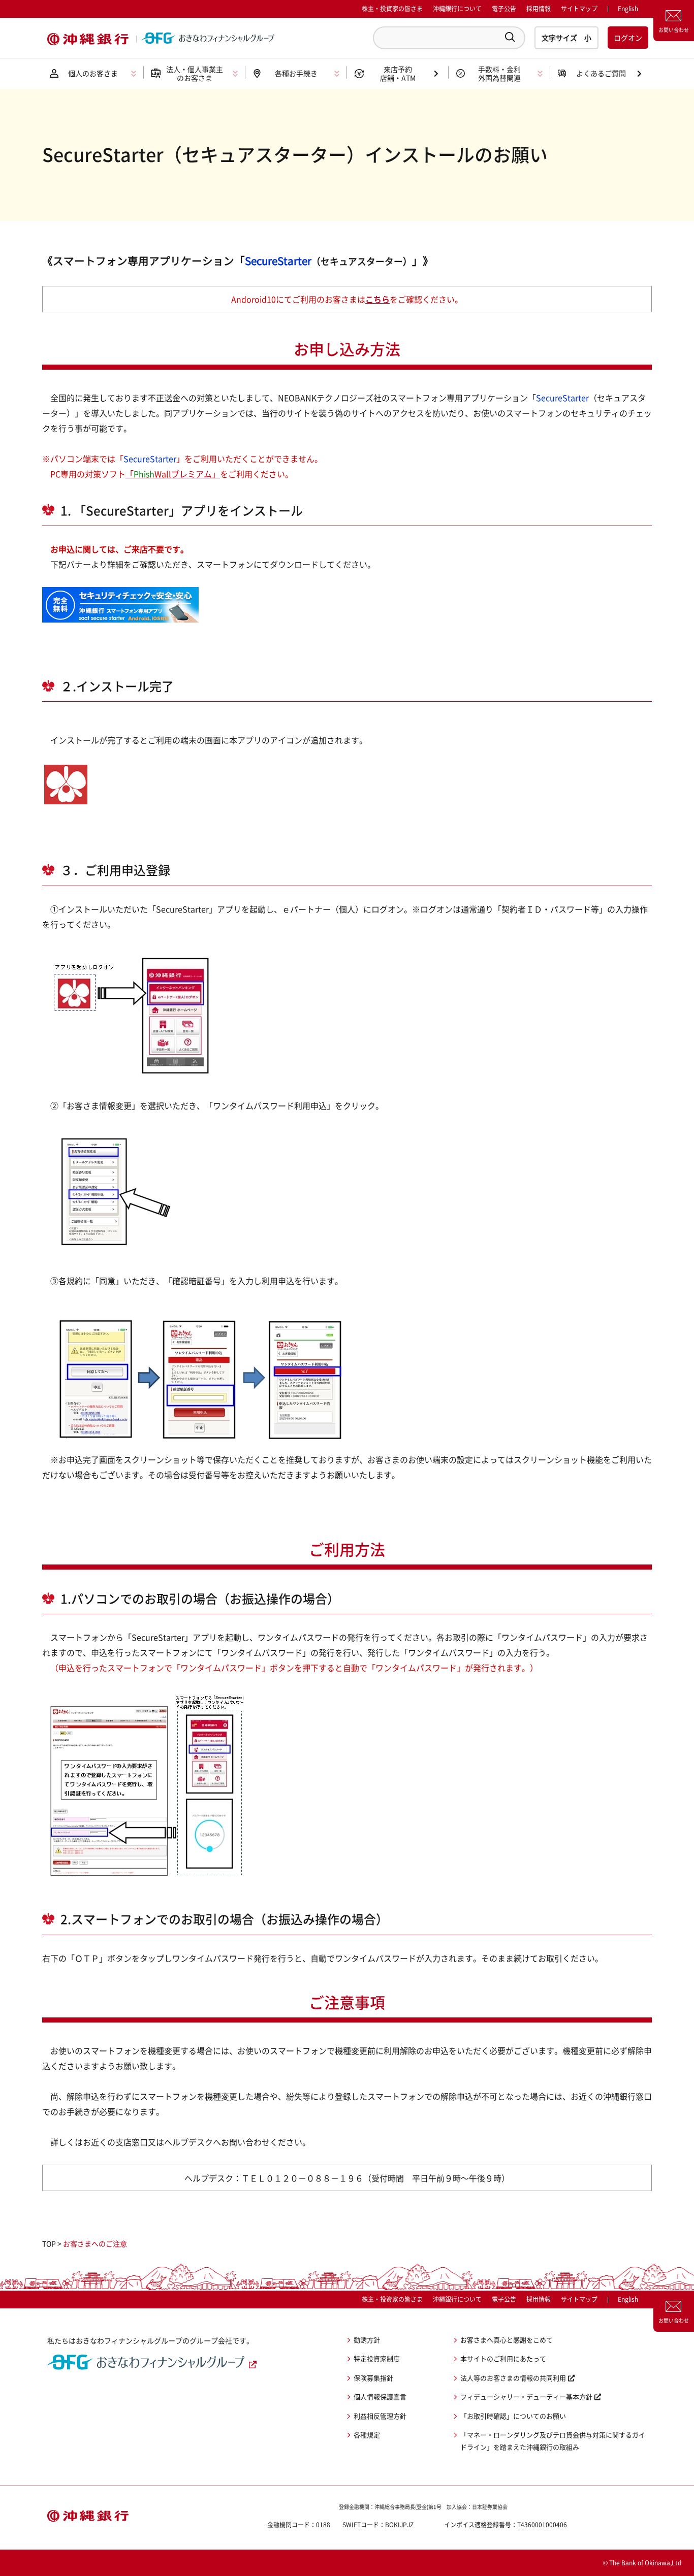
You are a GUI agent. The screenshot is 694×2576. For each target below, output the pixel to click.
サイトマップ (579, 9)
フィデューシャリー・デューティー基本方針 (526, 2396)
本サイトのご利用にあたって (503, 2358)
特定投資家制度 (377, 2358)
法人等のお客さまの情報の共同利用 (513, 2378)
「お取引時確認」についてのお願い (513, 2416)
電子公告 (504, 9)
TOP (49, 2243)
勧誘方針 (367, 2340)
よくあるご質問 (601, 73)
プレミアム (173, 474)
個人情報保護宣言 (380, 2396)
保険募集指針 (373, 2378)
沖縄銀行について (457, 9)
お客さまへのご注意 (95, 2243)
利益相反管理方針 (380, 2416)
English (628, 2299)
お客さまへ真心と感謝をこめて (507, 2340)
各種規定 (367, 2435)
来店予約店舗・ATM (398, 73)
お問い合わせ (674, 30)
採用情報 (539, 9)
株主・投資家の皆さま (392, 9)
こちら (377, 299)
